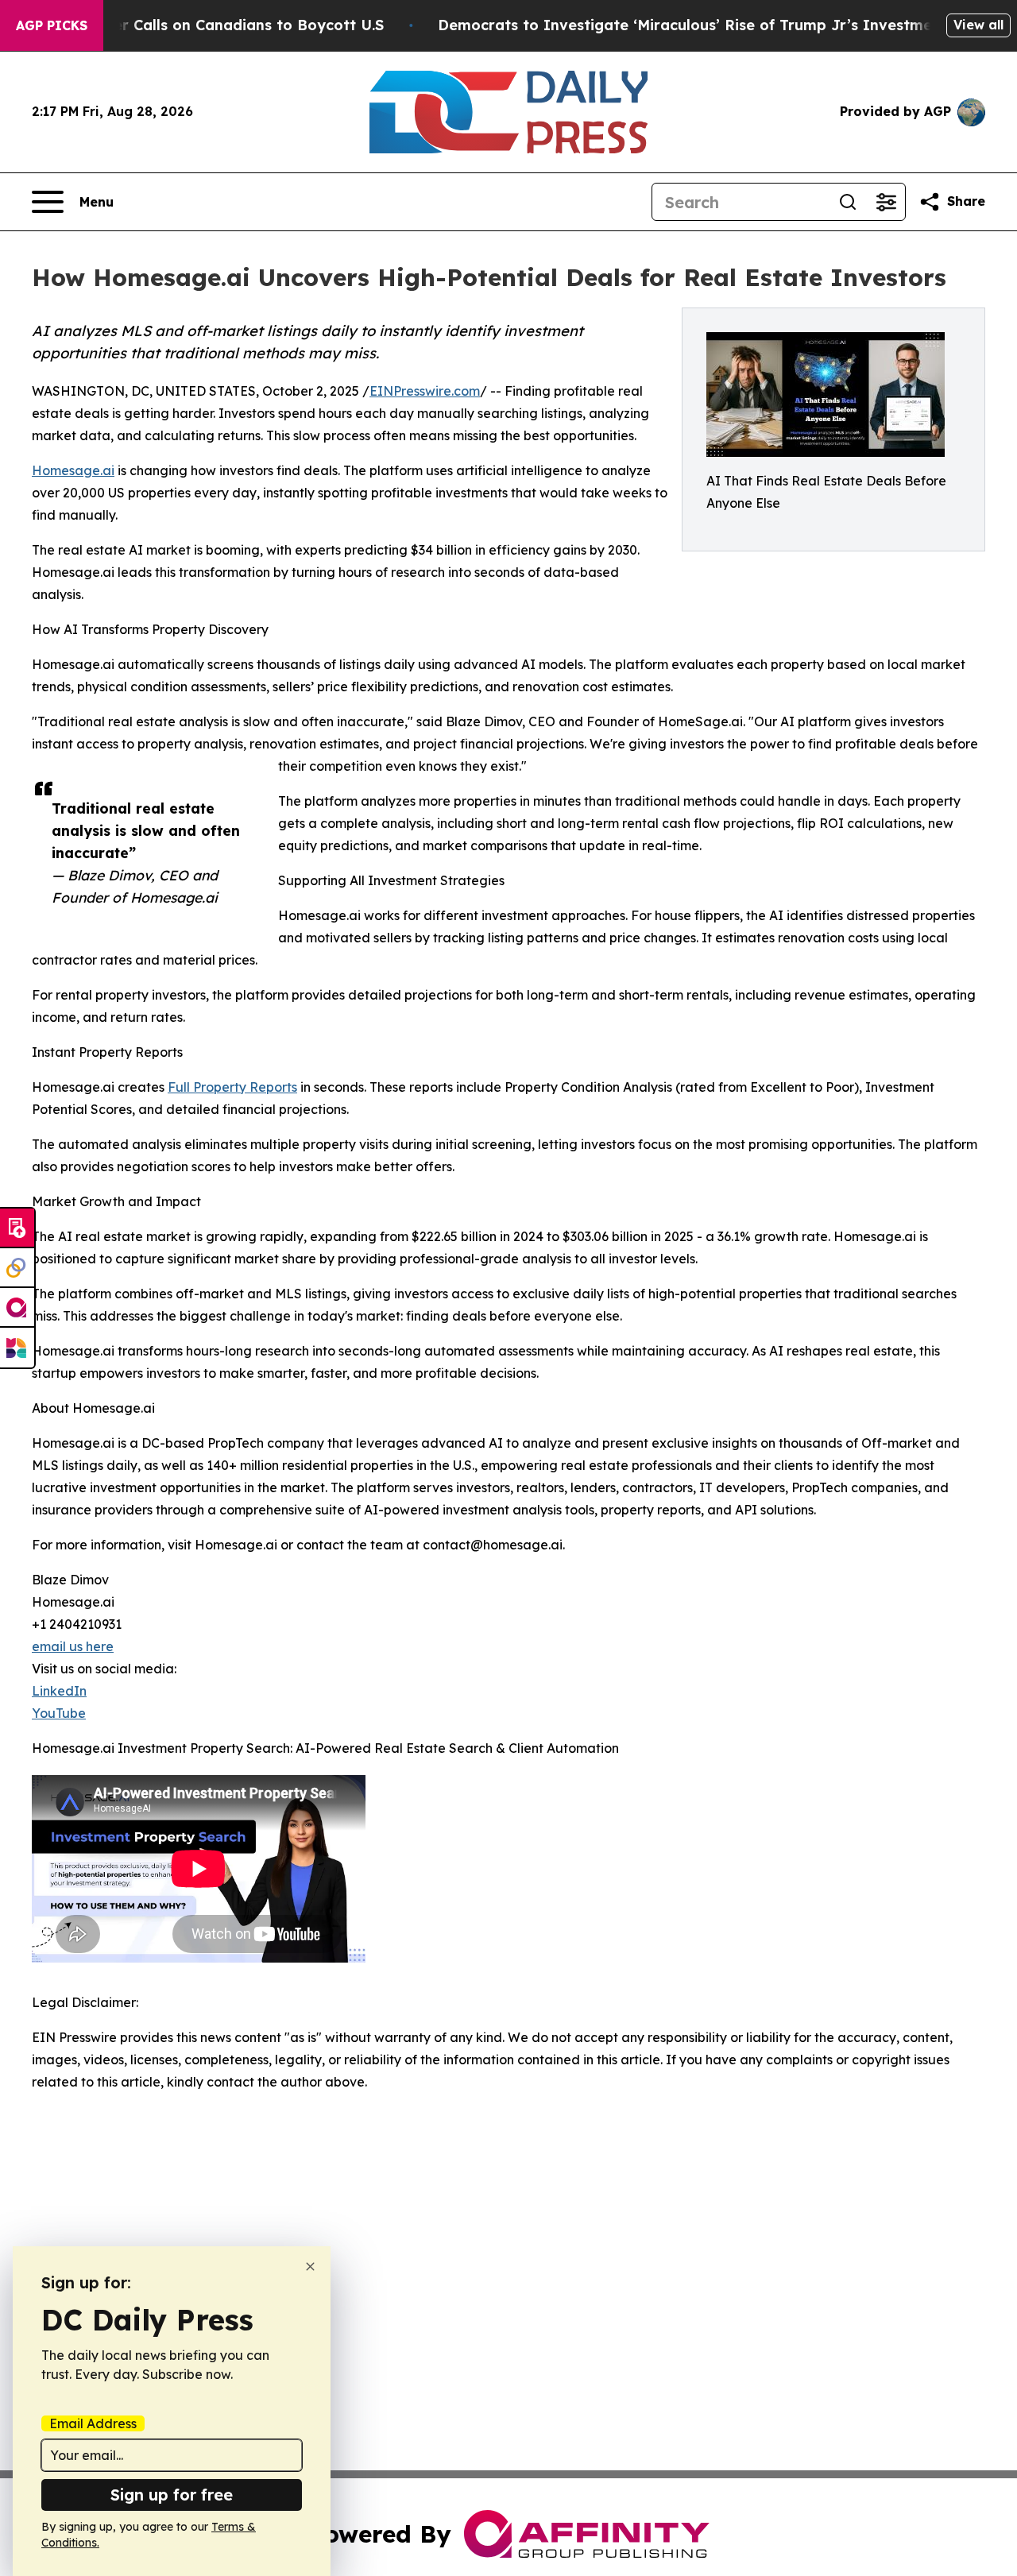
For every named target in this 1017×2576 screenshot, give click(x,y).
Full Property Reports (232, 1087)
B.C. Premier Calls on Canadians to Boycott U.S (212, 25)
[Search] (848, 202)
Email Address (93, 2423)
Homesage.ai (73, 470)
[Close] (310, 2267)
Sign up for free (172, 2495)
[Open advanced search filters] (886, 202)
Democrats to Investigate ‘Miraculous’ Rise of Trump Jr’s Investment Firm (711, 25)
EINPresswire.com (425, 391)
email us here (73, 1646)
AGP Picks (52, 25)
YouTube (59, 1713)
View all (978, 25)
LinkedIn (59, 1691)
